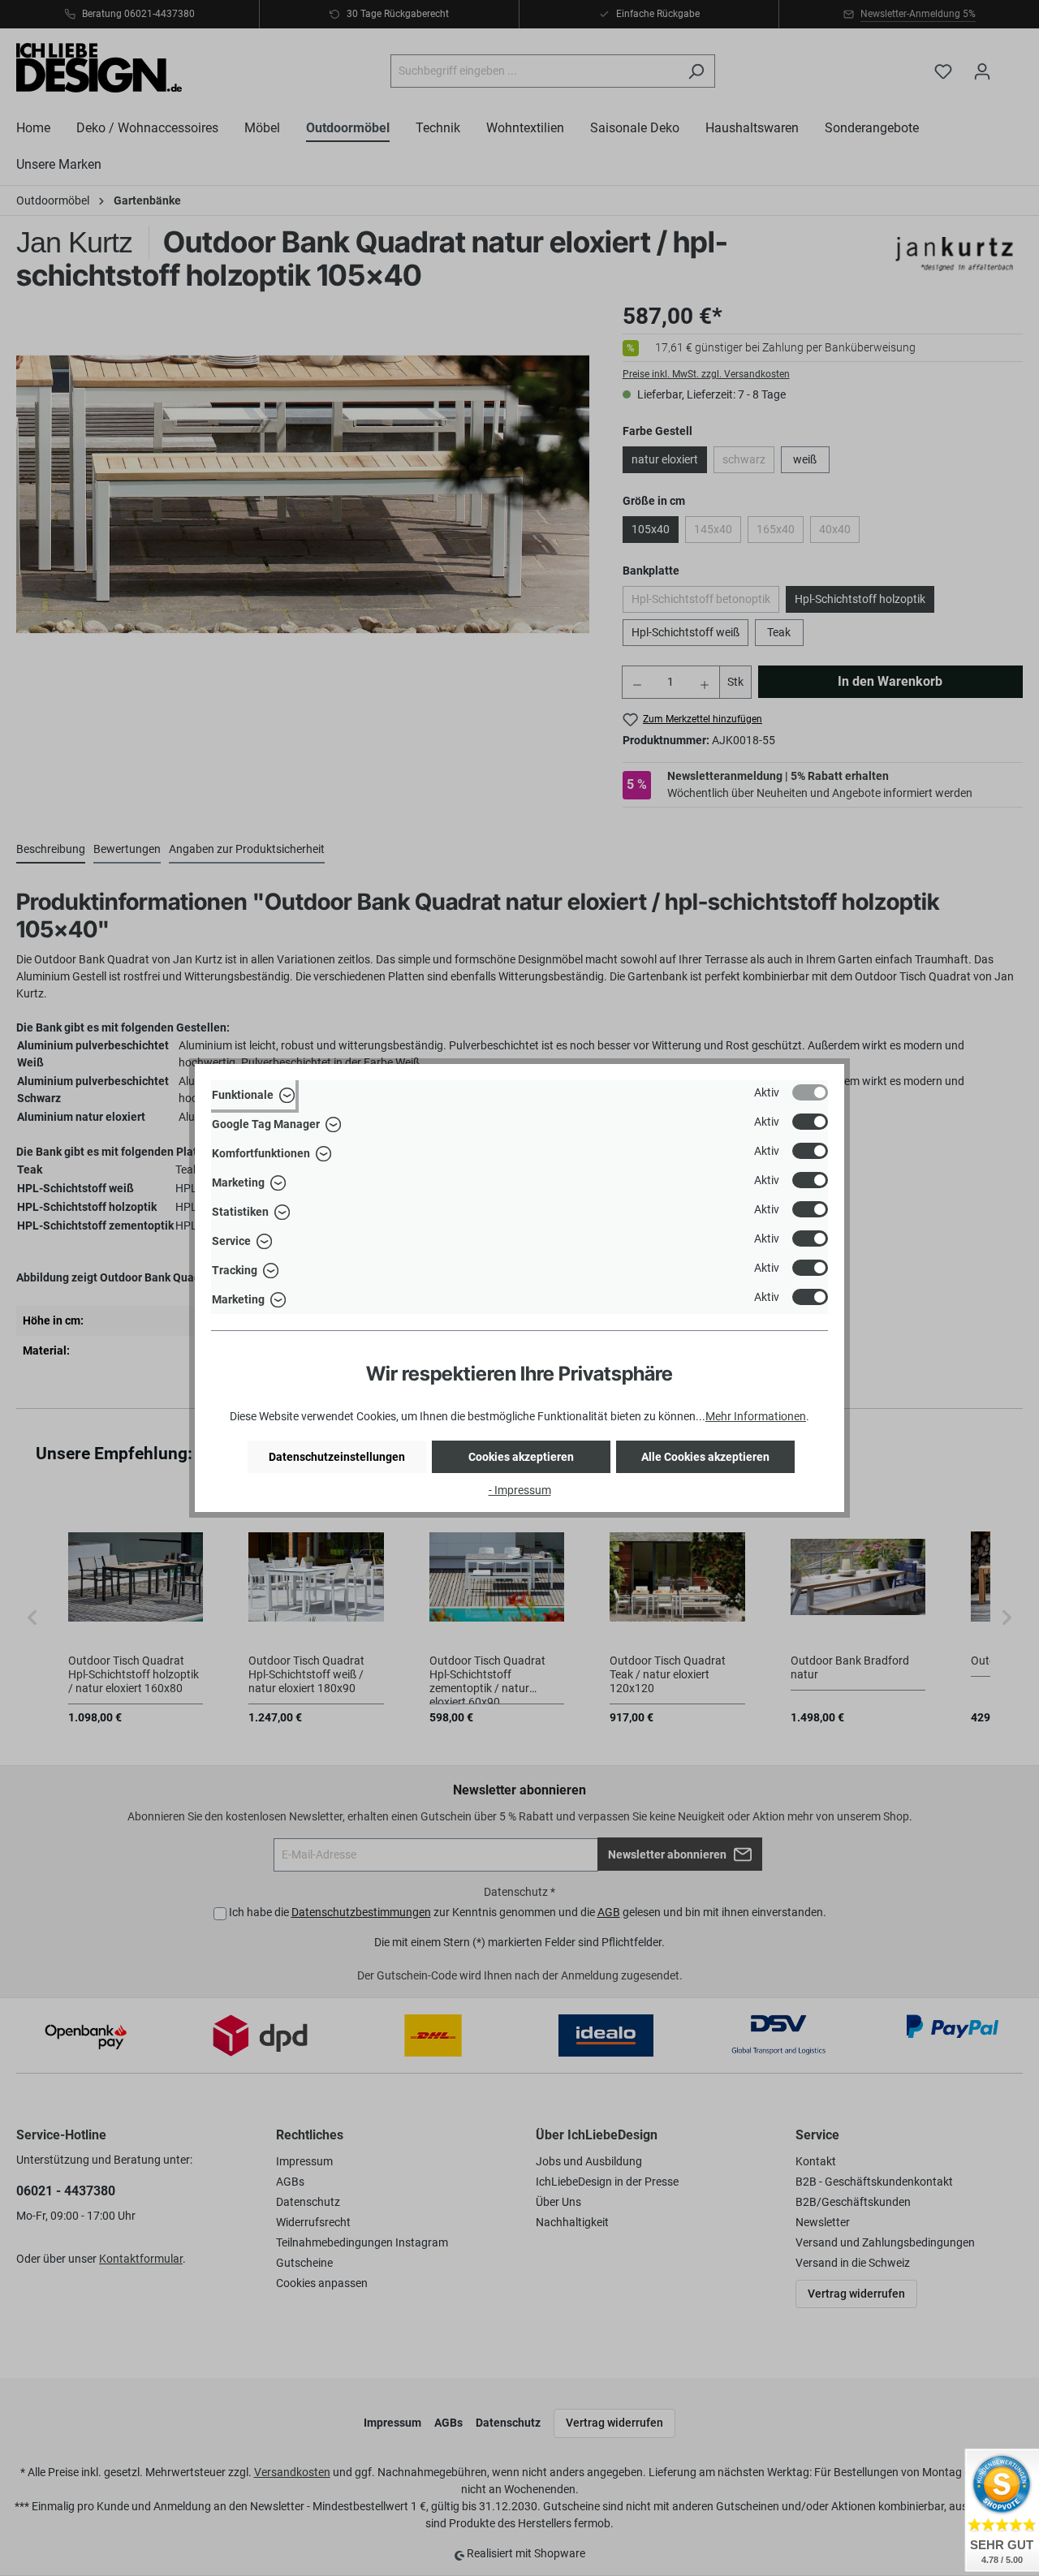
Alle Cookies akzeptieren (705, 1457)
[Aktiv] (810, 1092)
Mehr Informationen (756, 1416)
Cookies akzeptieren (521, 1457)
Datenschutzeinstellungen (337, 1457)
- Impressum (520, 1490)
